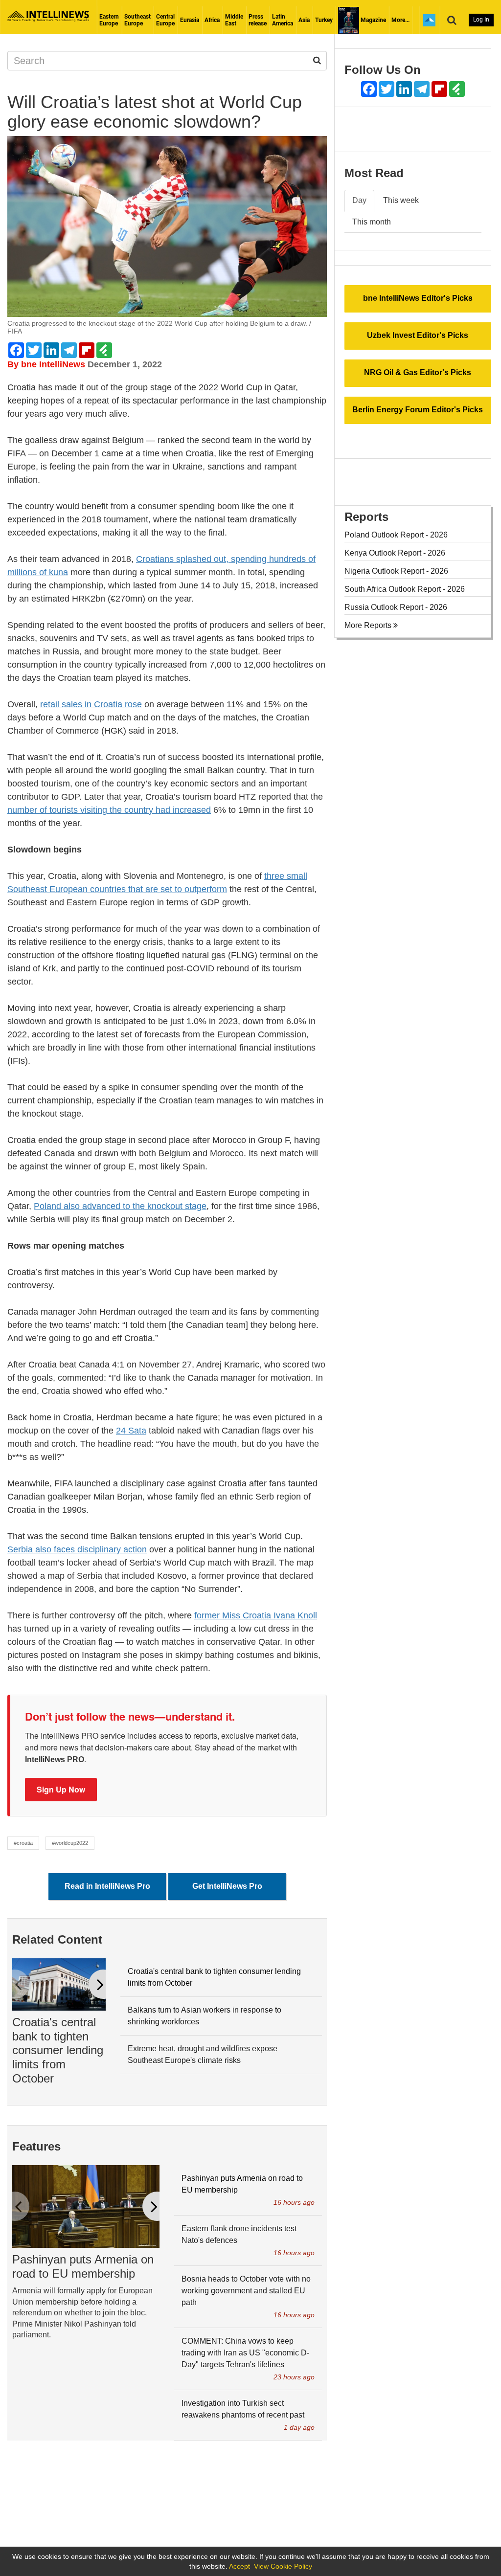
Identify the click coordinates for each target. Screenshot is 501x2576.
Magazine (373, 20)
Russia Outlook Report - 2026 (396, 607)
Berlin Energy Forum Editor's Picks (418, 410)
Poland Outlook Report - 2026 (396, 535)
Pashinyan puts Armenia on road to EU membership (83, 2266)
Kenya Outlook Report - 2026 (395, 553)
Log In (481, 20)
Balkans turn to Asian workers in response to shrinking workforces (205, 2016)
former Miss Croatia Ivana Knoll (256, 1615)
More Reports (369, 625)
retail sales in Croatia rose (91, 704)
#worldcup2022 (70, 1843)
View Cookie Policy (283, 2566)
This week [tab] (401, 200)
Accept (239, 2566)
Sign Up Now (61, 1789)
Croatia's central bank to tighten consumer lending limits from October (58, 2050)
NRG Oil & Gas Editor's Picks (418, 372)
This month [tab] (372, 222)
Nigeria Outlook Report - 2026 (396, 571)
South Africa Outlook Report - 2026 (405, 589)
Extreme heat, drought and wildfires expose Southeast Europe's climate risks (203, 2054)
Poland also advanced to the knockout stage (120, 1206)
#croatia (23, 1843)
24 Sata (131, 1431)
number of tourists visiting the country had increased (109, 810)
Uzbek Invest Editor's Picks (418, 335)
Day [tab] (359, 200)
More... (400, 20)
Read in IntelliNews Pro (107, 1886)
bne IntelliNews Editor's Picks (418, 298)
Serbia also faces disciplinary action (77, 1549)
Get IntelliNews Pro (227, 1886)
